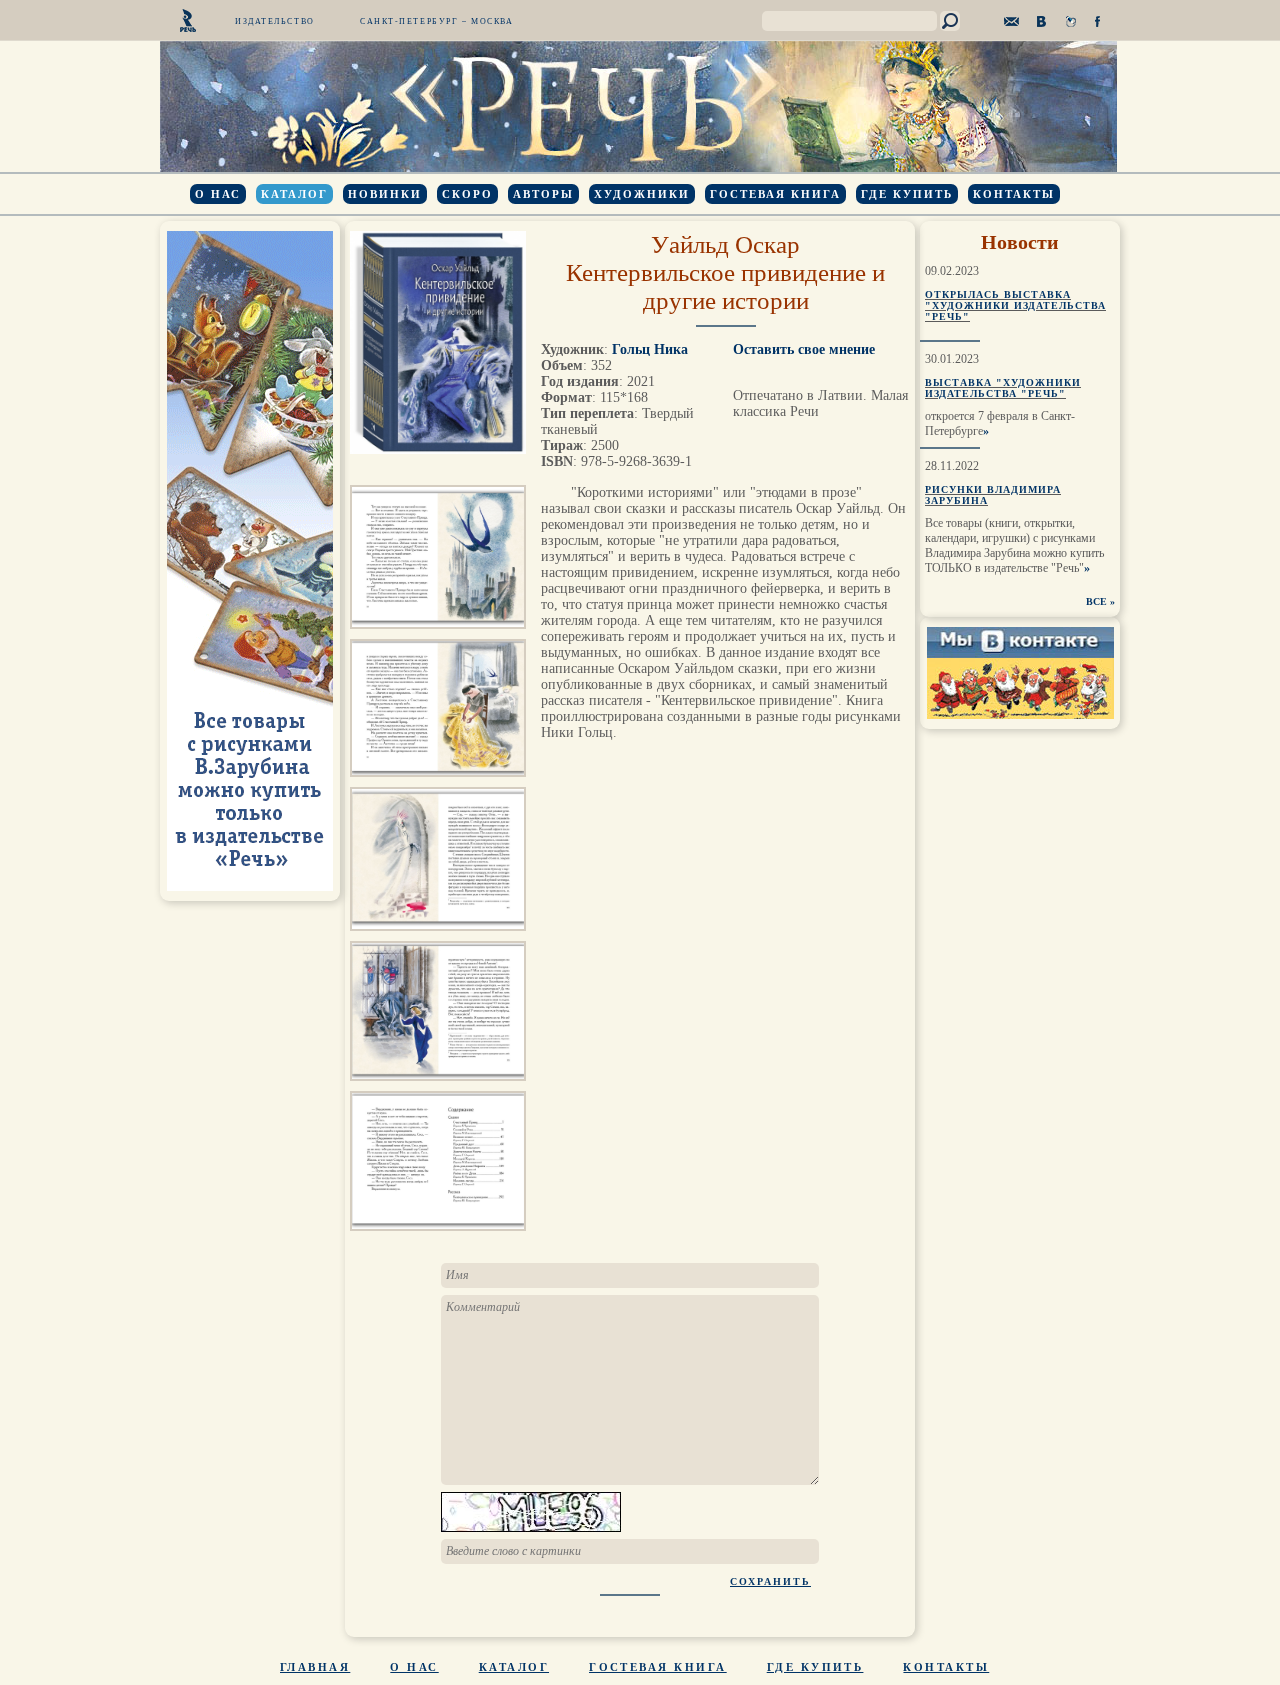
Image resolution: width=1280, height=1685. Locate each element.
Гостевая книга (775, 194)
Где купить (907, 194)
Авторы (543, 194)
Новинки (385, 194)
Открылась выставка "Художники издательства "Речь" (1015, 305)
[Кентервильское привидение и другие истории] (438, 634)
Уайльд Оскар (725, 244)
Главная (315, 1667)
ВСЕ (1096, 601)
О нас (218, 194)
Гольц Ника (650, 349)
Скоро (467, 194)
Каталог (294, 194)
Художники (642, 194)
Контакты (1014, 194)
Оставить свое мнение (804, 349)
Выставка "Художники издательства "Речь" (1003, 388)
